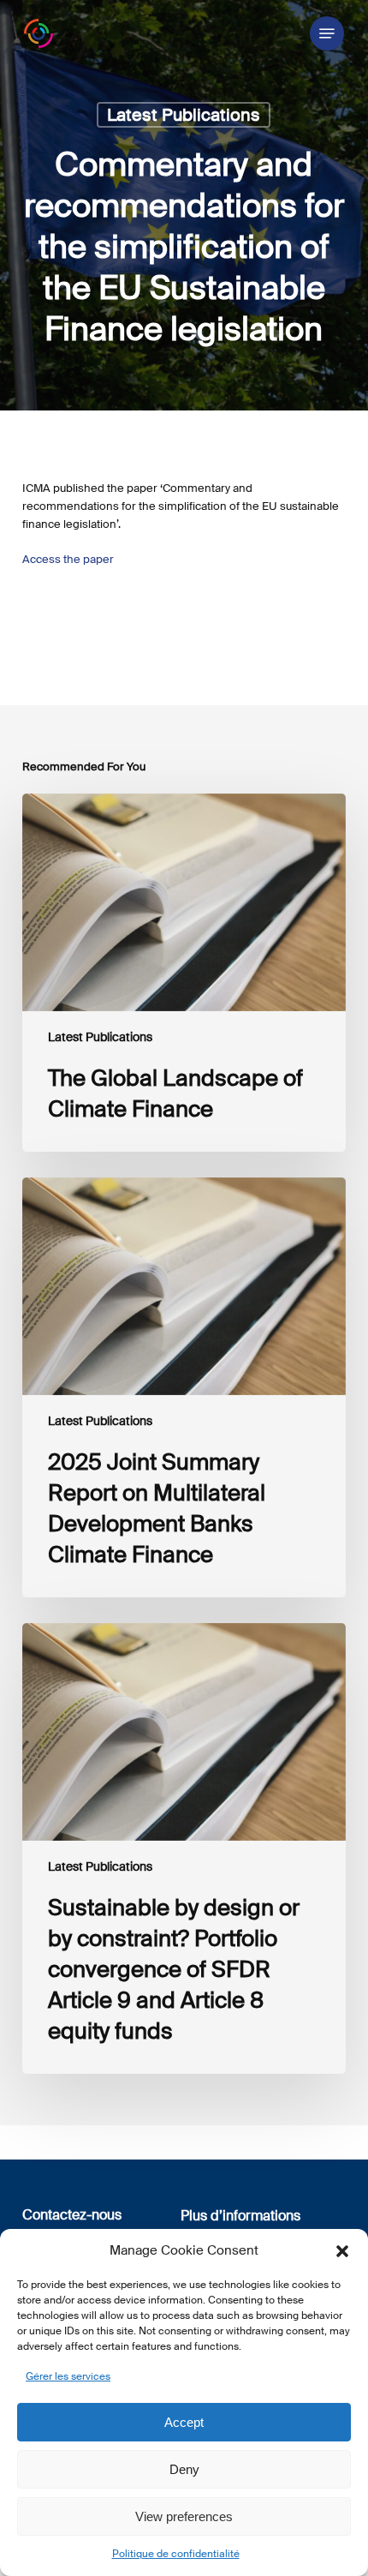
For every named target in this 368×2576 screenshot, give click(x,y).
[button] (342, 2251)
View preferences (184, 2516)
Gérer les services (68, 2376)
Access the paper (68, 559)
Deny (184, 2469)
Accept (184, 2422)
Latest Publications (184, 115)
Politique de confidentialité (176, 2554)
